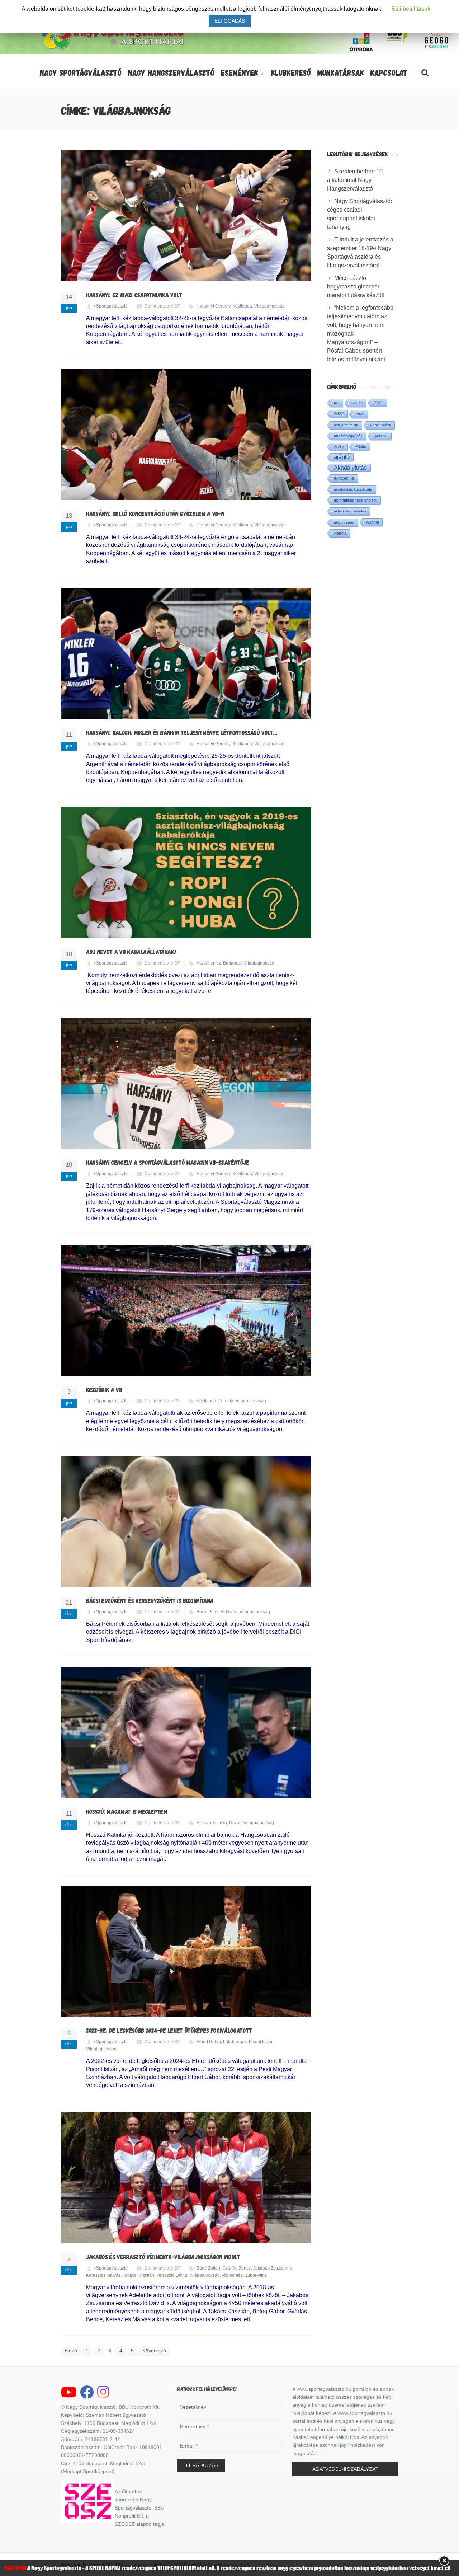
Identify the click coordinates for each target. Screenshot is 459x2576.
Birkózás (229, 1612)
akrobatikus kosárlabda (353, 489)
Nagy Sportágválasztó (81, 72)
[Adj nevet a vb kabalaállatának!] (186, 872)
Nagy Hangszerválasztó (171, 72)
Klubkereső (291, 72)
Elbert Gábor (209, 2042)
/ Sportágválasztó (111, 306)
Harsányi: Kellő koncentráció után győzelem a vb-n (155, 513)
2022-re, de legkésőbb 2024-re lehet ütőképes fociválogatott (169, 2030)
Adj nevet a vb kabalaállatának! (131, 952)
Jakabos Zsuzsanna (273, 2268)
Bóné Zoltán (208, 2268)
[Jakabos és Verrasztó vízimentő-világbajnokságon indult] (186, 2178)
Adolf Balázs (380, 425)
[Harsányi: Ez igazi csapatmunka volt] (186, 215)
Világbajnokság (269, 306)
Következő (154, 2351)
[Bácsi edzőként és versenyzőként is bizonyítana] (186, 1521)
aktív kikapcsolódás (350, 511)
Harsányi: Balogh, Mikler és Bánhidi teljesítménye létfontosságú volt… (182, 732)
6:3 (337, 403)
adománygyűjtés (348, 436)
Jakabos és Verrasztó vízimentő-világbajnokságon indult (163, 2257)
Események (240, 72)
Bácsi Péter (207, 1612)
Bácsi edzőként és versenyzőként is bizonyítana (150, 1600)
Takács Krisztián (138, 2275)
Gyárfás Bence (237, 2268)
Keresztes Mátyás (103, 2275)
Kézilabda (242, 306)
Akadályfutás (350, 468)
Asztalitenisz (209, 963)
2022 (339, 414)
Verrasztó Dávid (172, 2275)
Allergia (340, 533)
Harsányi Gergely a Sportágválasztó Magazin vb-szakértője (168, 1162)
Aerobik (381, 436)
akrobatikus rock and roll (355, 500)
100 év (357, 403)
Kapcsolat (389, 72)
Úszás (235, 1823)
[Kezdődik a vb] (186, 1310)
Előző (71, 2351)
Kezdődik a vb (104, 1389)
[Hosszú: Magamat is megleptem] (186, 1732)
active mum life (346, 425)
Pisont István (261, 2042)
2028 (360, 414)
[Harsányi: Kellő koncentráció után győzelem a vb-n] (186, 434)
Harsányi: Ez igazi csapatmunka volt (134, 295)
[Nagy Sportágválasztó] (113, 48)
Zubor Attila (256, 2275)
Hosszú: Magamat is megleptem (127, 1811)
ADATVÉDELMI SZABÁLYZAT (345, 2469)
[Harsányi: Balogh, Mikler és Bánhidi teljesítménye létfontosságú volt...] (186, 654)
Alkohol (372, 522)
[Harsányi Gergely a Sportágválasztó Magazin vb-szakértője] (186, 1083)
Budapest (232, 963)
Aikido (361, 447)
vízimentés (232, 2275)
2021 (379, 403)
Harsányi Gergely (213, 306)
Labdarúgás (235, 2042)
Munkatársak (341, 72)
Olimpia (226, 1401)
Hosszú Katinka (212, 1823)
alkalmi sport (344, 522)
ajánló (342, 457)
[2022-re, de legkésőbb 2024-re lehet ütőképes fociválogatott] (186, 1951)
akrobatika (344, 478)
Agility (339, 447)
